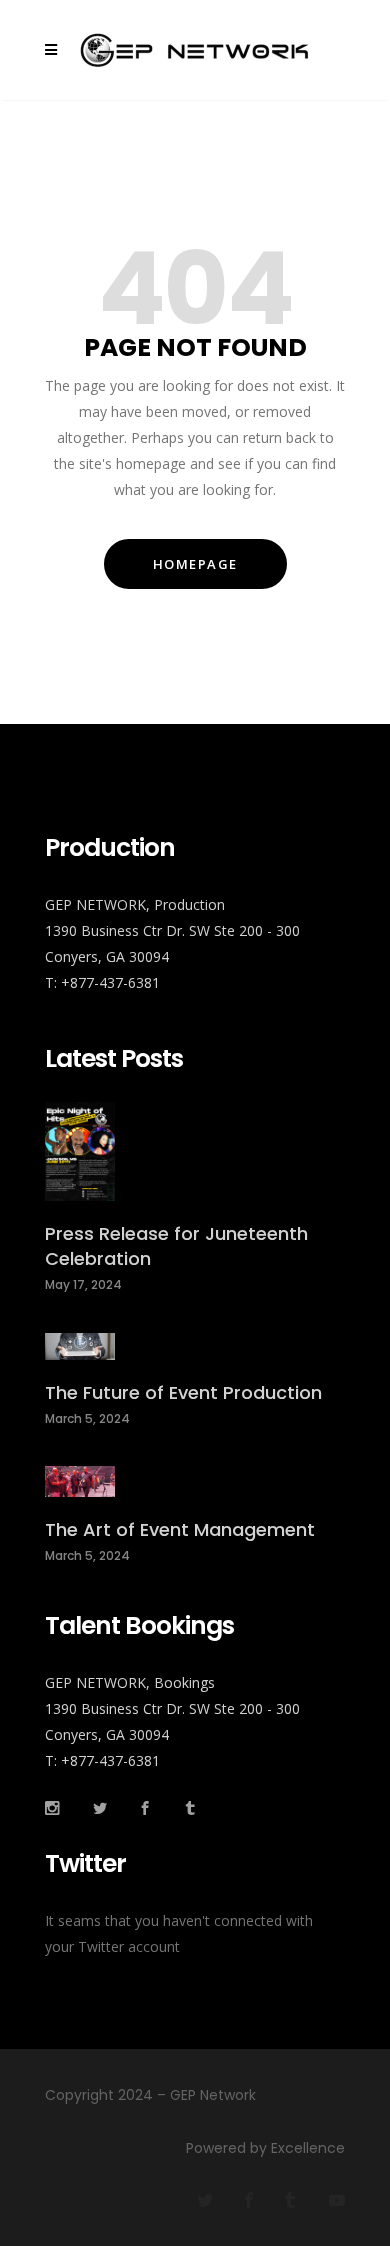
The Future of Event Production (183, 1392)
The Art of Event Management (180, 1529)
